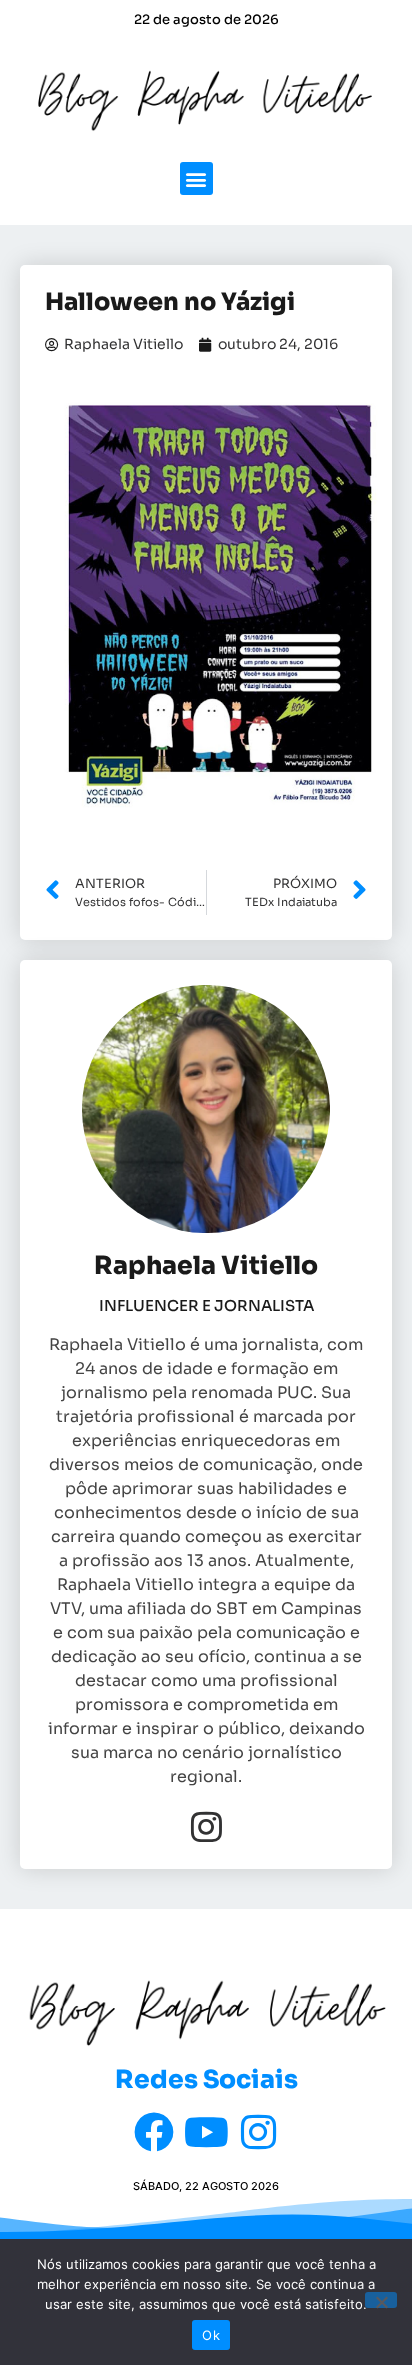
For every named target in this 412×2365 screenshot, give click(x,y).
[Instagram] (206, 1826)
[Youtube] (206, 2132)
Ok (211, 2335)
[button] (196, 178)
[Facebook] (154, 2132)
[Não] (381, 2300)
